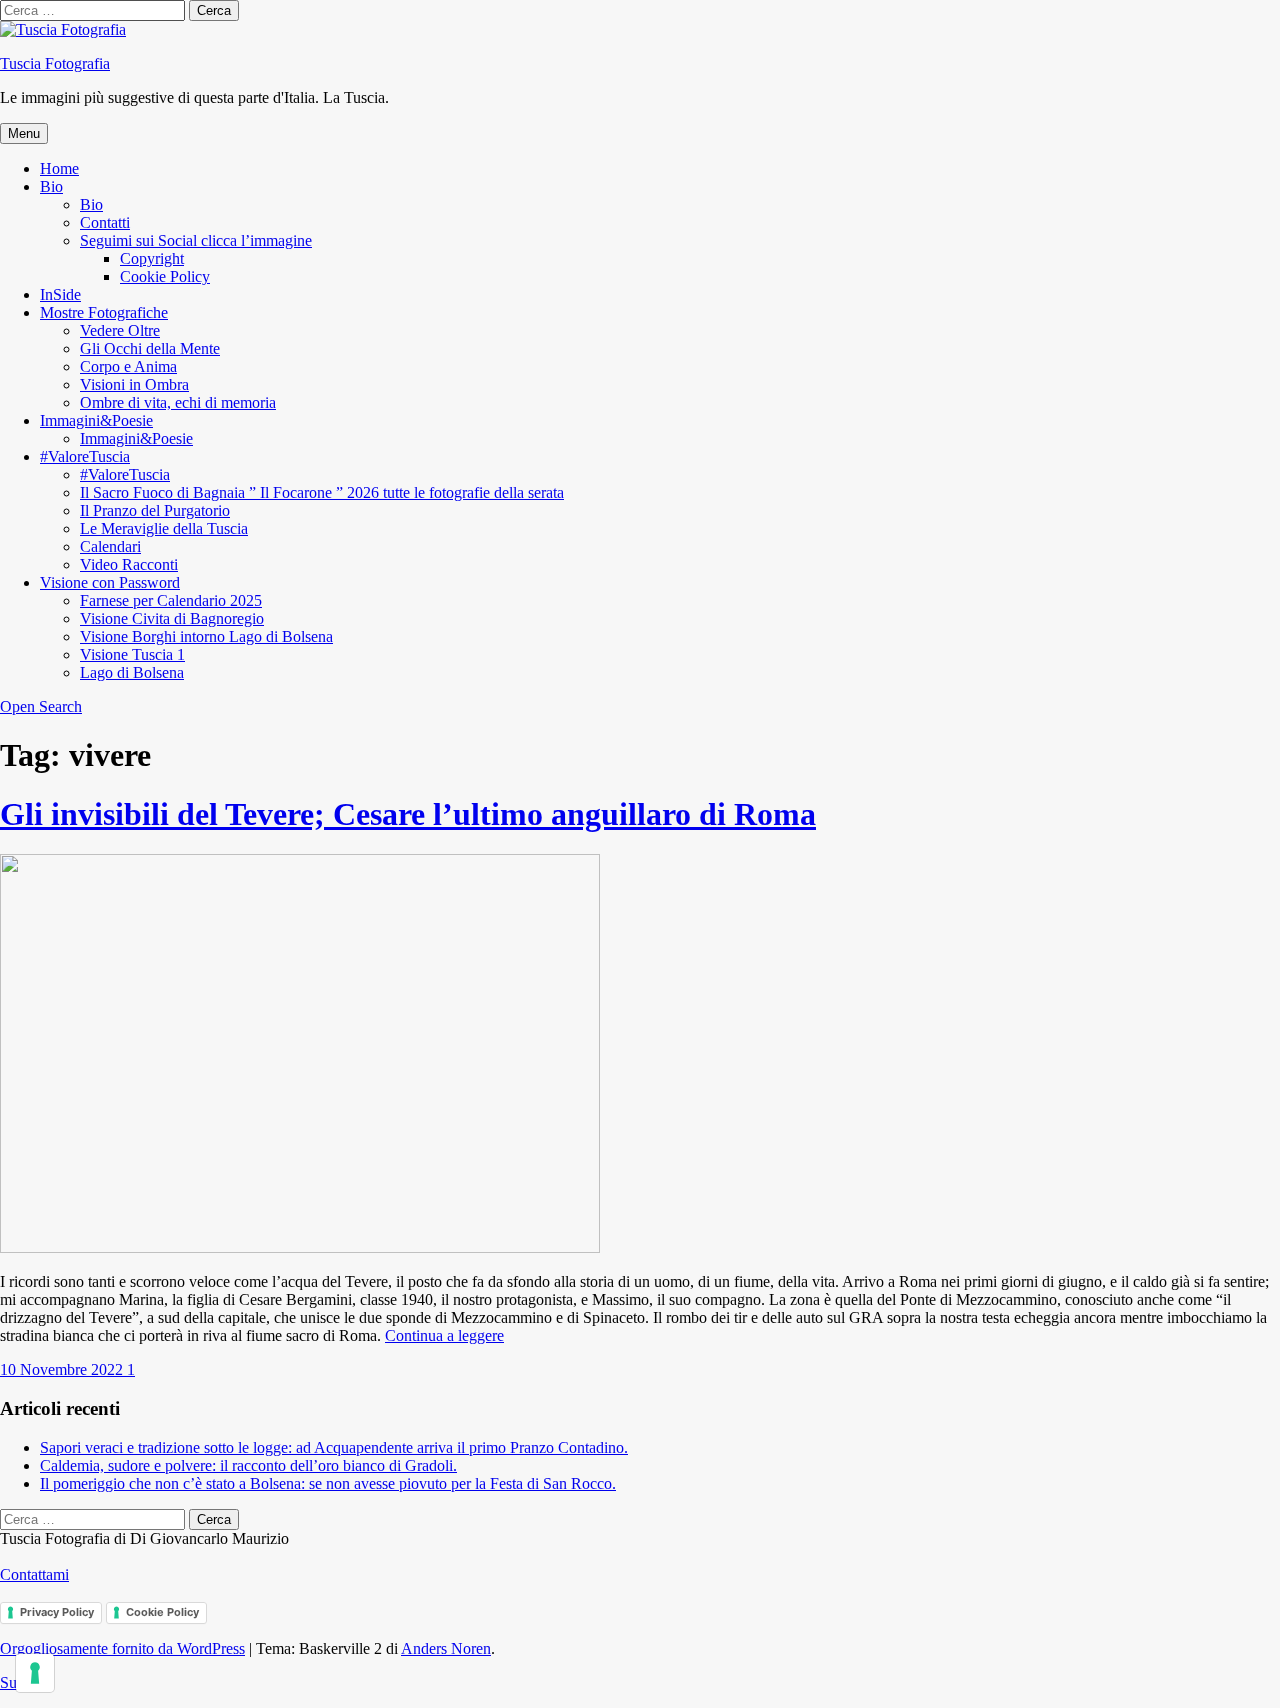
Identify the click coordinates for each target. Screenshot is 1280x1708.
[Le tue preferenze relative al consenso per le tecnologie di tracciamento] (35, 1673)
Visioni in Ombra (134, 384)
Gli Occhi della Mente (150, 348)
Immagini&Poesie (96, 420)
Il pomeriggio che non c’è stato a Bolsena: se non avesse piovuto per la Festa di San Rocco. (328, 1483)
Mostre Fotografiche (104, 312)
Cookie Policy (165, 276)
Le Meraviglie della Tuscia (164, 528)
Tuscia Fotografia (55, 63)
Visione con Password (110, 582)
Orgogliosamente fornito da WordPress (122, 1648)
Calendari (110, 546)
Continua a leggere (444, 1335)
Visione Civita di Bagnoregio (172, 618)
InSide (60, 294)
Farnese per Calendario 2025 (171, 600)
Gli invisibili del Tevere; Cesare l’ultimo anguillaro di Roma (408, 814)
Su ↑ (14, 1682)
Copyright (152, 258)
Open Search (41, 706)
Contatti (105, 222)
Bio (51, 186)
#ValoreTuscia (85, 456)
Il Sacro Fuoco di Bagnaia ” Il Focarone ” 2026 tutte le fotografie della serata (322, 492)
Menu (24, 133)
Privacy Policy (57, 1612)
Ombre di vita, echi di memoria (178, 402)
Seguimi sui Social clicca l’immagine (196, 240)
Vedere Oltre (120, 330)
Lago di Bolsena (132, 672)
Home (59, 168)
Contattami (34, 1574)
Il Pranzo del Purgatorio (155, 510)
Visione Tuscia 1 (132, 654)
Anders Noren (446, 1648)
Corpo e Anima (128, 366)
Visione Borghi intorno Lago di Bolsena (206, 636)
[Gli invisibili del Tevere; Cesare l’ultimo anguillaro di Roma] (300, 1247)
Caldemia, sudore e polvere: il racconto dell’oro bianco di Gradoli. (248, 1465)
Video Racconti (129, 564)
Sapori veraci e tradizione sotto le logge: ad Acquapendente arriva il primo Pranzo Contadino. (334, 1447)
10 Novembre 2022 (63, 1369)
